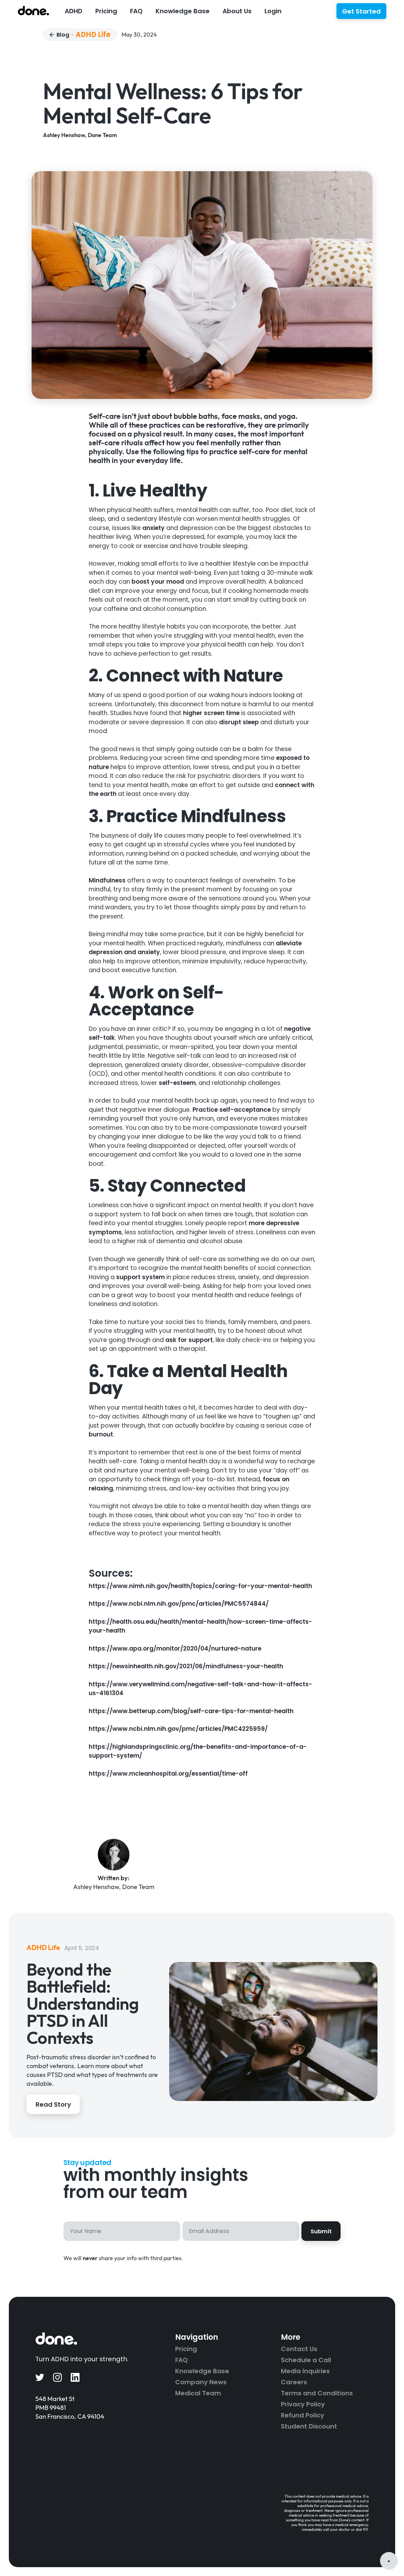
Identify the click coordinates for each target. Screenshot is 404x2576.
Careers (294, 2382)
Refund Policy (303, 2415)
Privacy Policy (303, 2404)
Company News (201, 2382)
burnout (101, 1434)
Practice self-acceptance (231, 1110)
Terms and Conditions (317, 2393)
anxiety (153, 528)
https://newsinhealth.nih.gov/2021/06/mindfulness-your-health (186, 1666)
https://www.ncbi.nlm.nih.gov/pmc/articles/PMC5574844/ (179, 1604)
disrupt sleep (238, 722)
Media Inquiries (305, 2371)
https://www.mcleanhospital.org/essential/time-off (168, 1774)
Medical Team (198, 2393)
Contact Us (299, 2349)
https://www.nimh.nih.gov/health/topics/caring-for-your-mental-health (200, 1586)
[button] (73, 10)
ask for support (188, 1340)
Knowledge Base (202, 2371)
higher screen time (211, 713)
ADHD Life (93, 35)
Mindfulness (107, 880)
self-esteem (176, 1083)
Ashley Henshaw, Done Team (80, 135)
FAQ (136, 11)
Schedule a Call (306, 2360)
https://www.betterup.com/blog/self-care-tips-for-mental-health (191, 1711)
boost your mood (157, 582)
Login (273, 11)
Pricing (106, 11)
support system (140, 1277)
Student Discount (309, 2426)
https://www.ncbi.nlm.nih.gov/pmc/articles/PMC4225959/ (178, 1729)
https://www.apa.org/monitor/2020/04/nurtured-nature (175, 1649)
